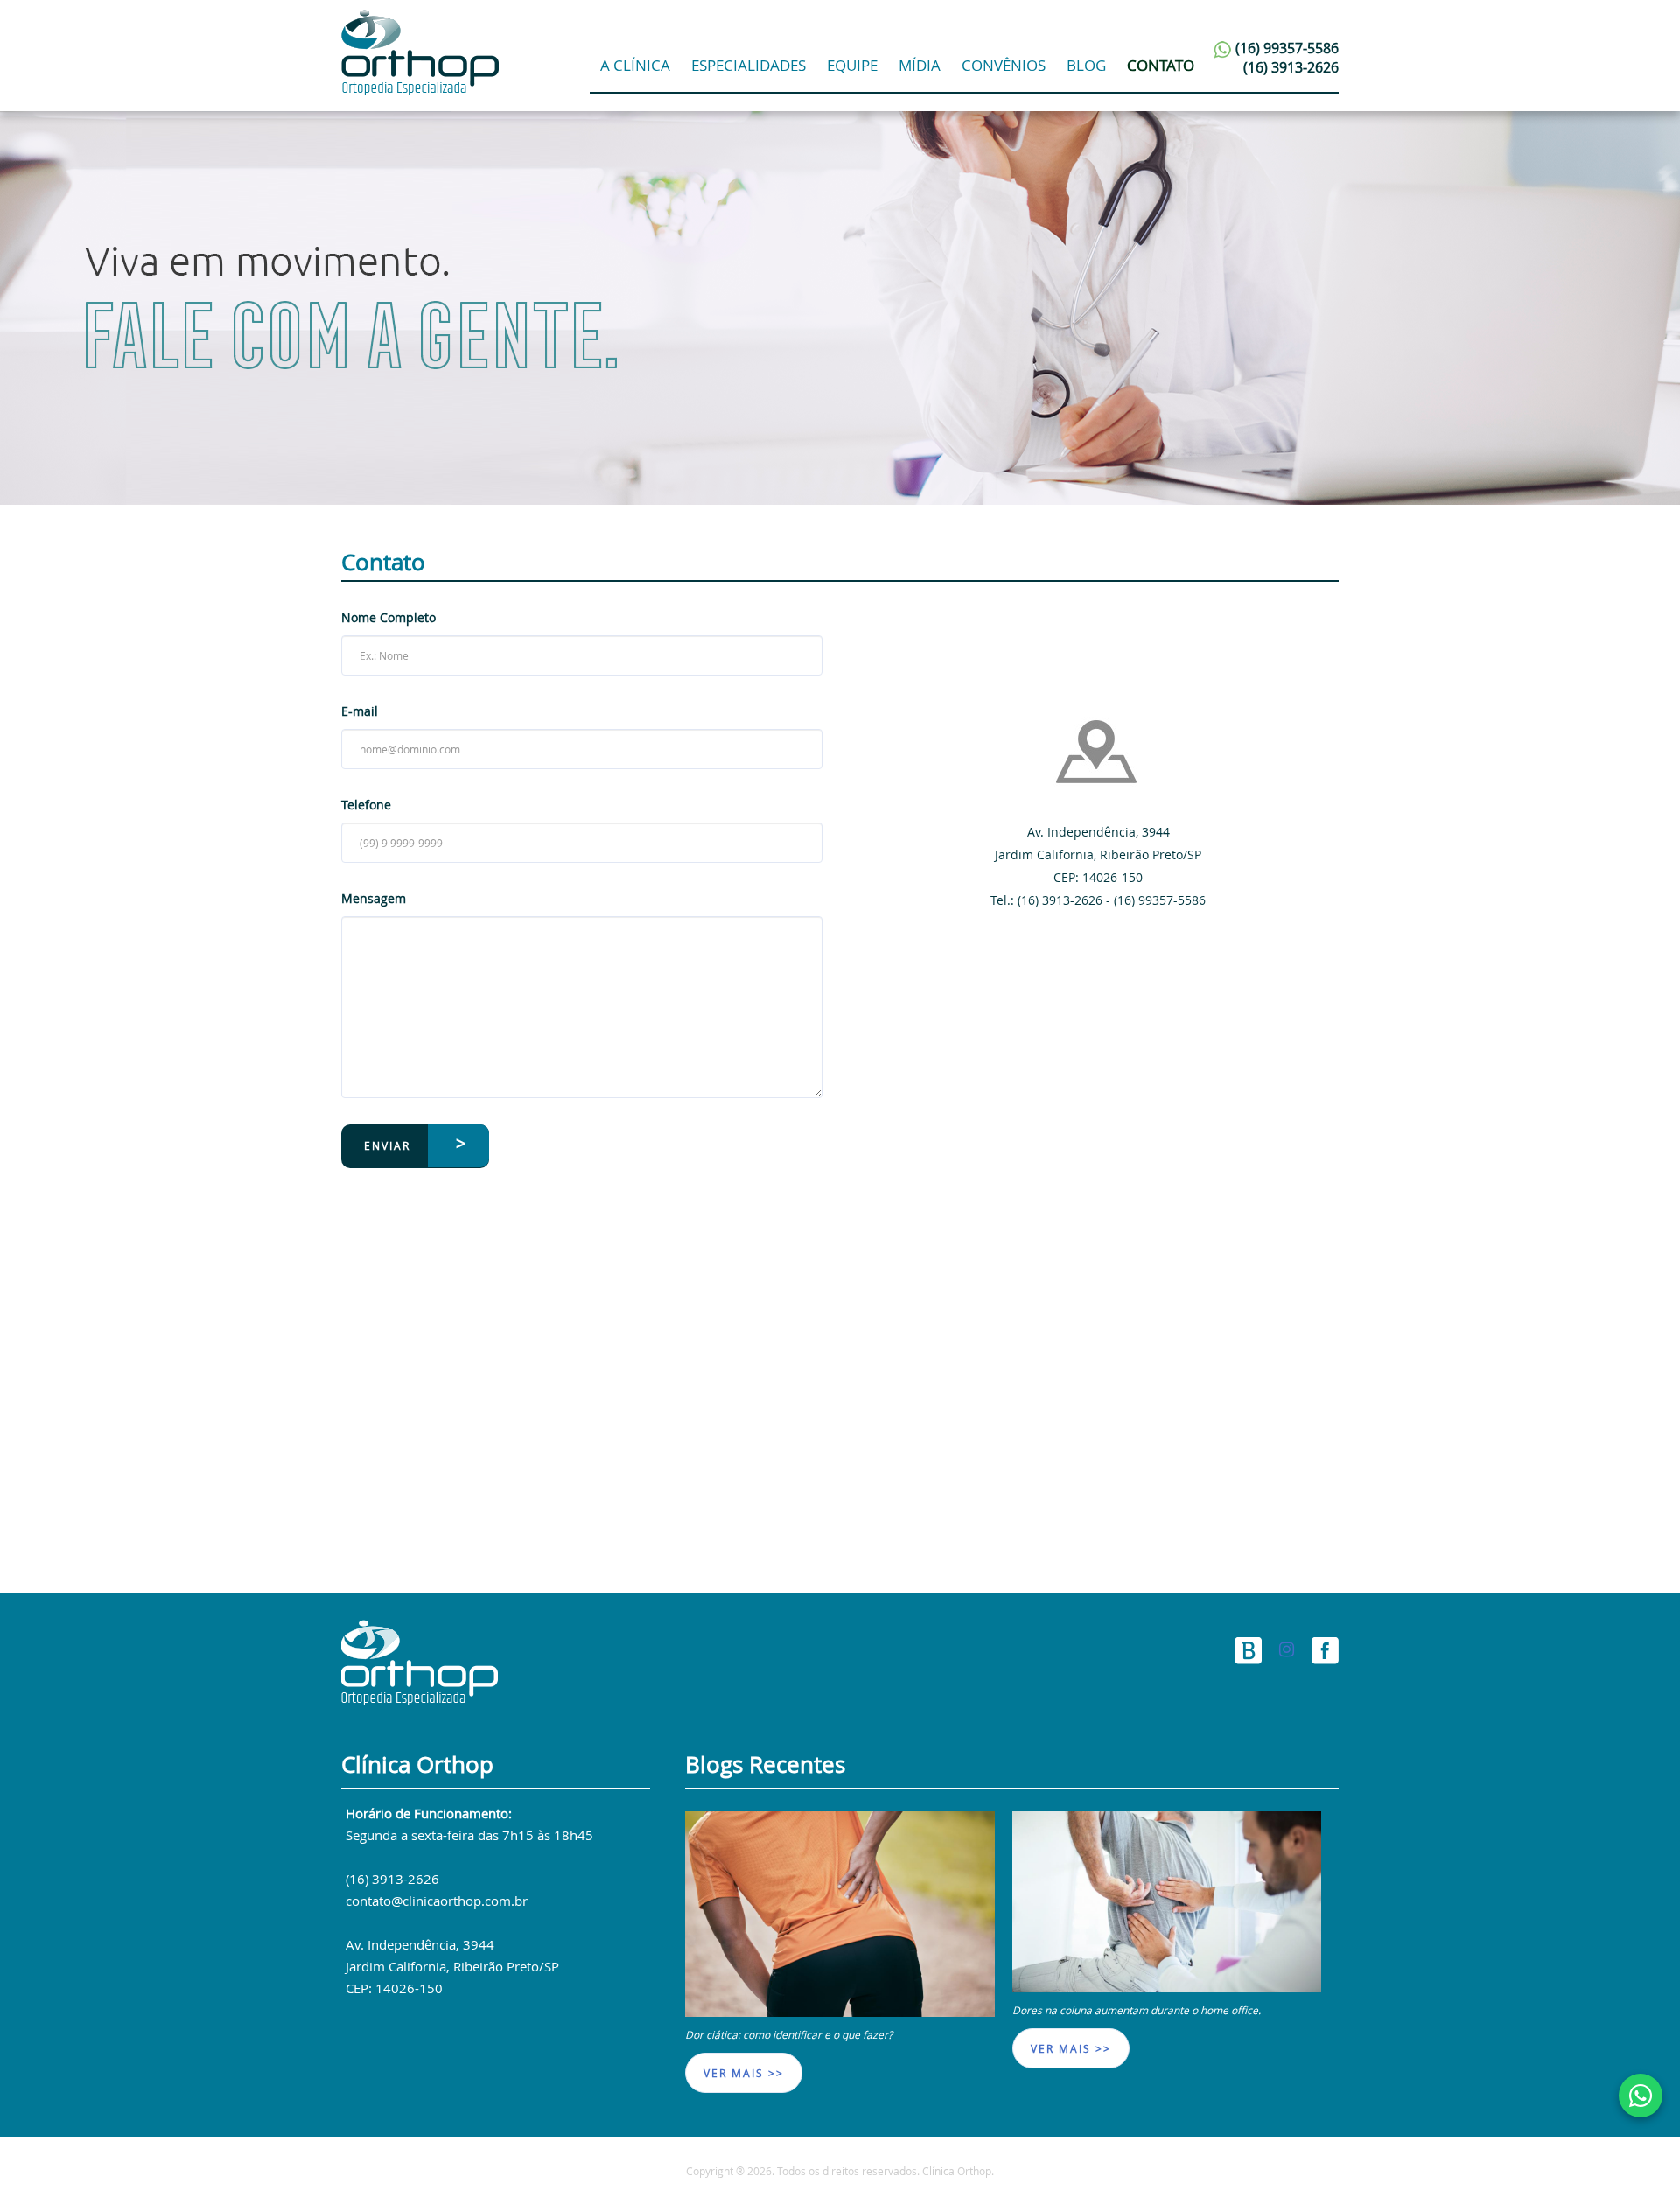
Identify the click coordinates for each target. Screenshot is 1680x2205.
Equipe (852, 65)
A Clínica (635, 65)
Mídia (920, 65)
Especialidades (749, 65)
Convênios (1004, 65)
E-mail (360, 711)
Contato (1161, 65)
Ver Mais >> (744, 2073)
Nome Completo (388, 617)
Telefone (366, 805)
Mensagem (374, 898)
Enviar (387, 1145)
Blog (1086, 65)
